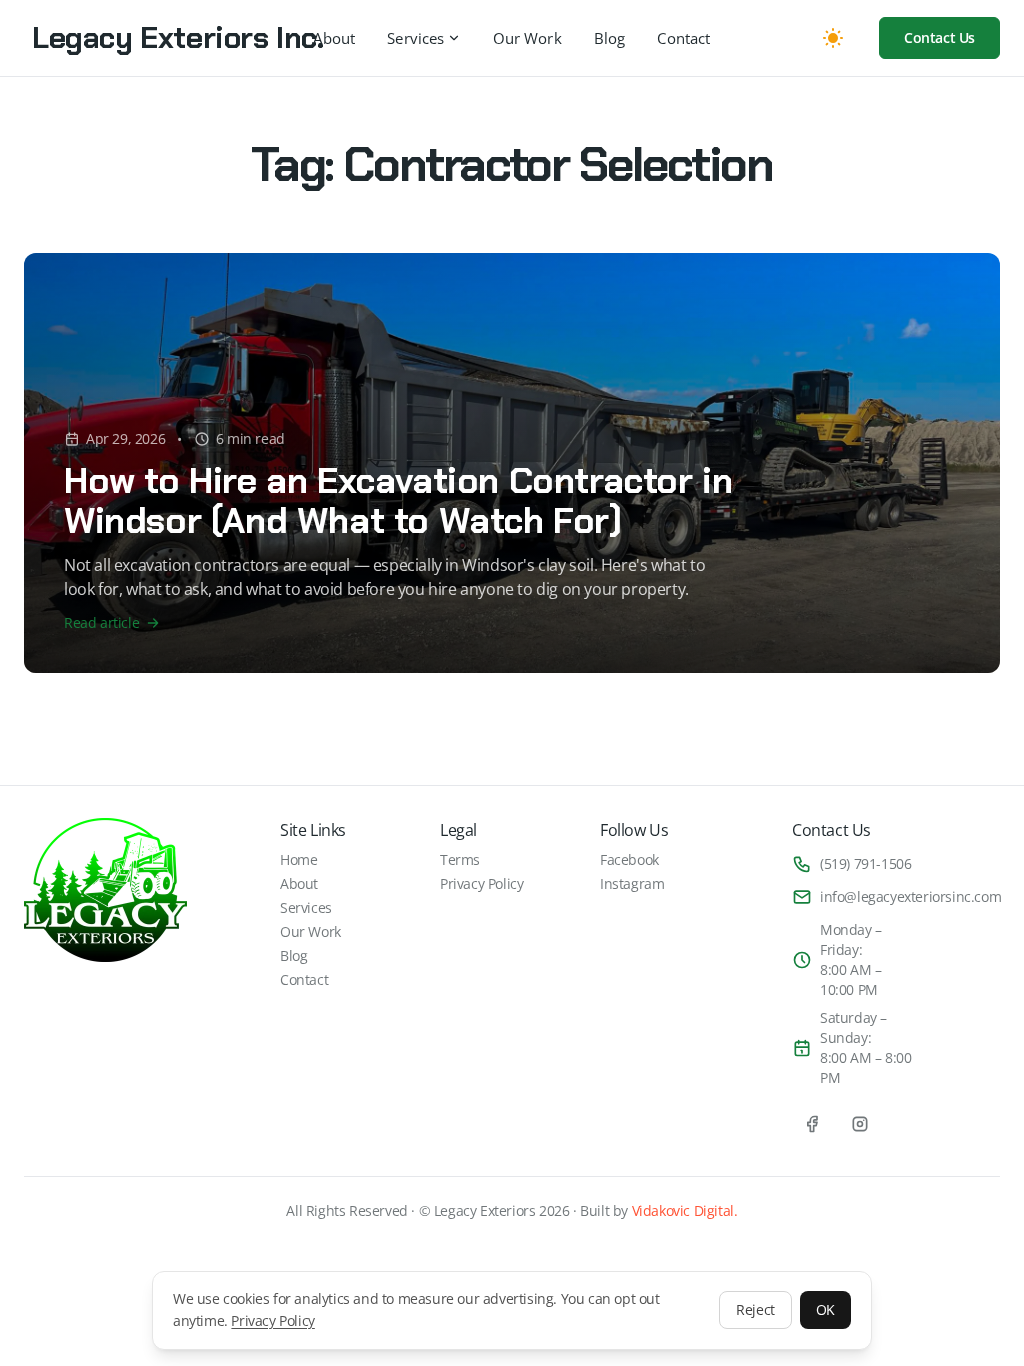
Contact (683, 38)
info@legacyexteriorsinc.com (910, 896)
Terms (460, 859)
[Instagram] (860, 1124)
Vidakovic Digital (683, 1210)
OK (825, 1309)
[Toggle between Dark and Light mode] (833, 38)
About (334, 38)
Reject (755, 1309)
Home (298, 859)
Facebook (629, 859)
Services (415, 38)
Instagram (632, 883)
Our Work (527, 38)
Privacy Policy (272, 1320)
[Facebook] (812, 1124)
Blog (610, 38)
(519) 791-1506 (865, 863)
